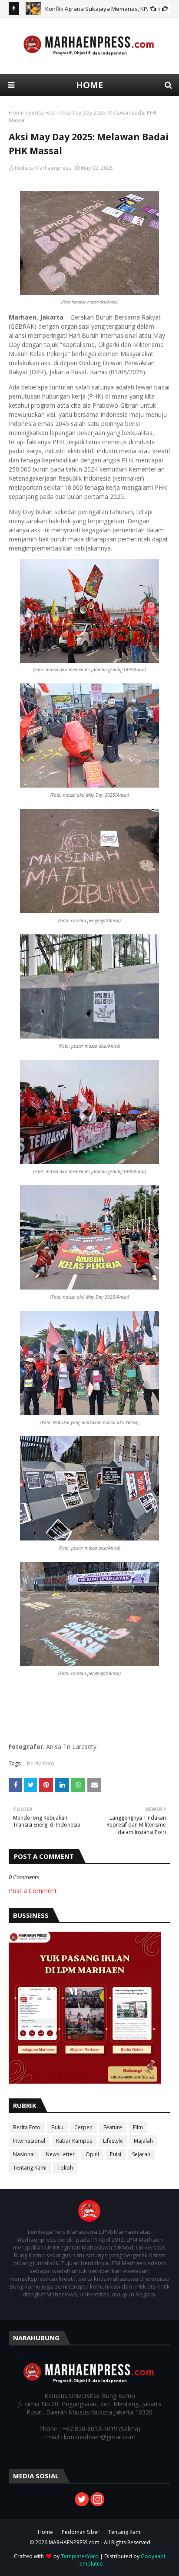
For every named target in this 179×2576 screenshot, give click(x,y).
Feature (113, 2127)
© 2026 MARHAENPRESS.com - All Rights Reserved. (91, 2542)
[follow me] (97, 2504)
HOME (89, 85)
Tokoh (65, 2168)
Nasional (24, 2154)
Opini (92, 2154)
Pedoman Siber (81, 2532)
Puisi (116, 2154)
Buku (57, 2127)
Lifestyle (113, 2141)
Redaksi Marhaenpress (43, 168)
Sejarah (141, 2154)
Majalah (143, 2141)
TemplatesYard (80, 2556)
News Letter (60, 2154)
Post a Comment (33, 1891)
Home (16, 113)
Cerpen (83, 2127)
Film (138, 2127)
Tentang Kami (30, 2168)
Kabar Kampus (74, 2141)
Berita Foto (42, 113)
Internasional (29, 2141)
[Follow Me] (82, 2504)
